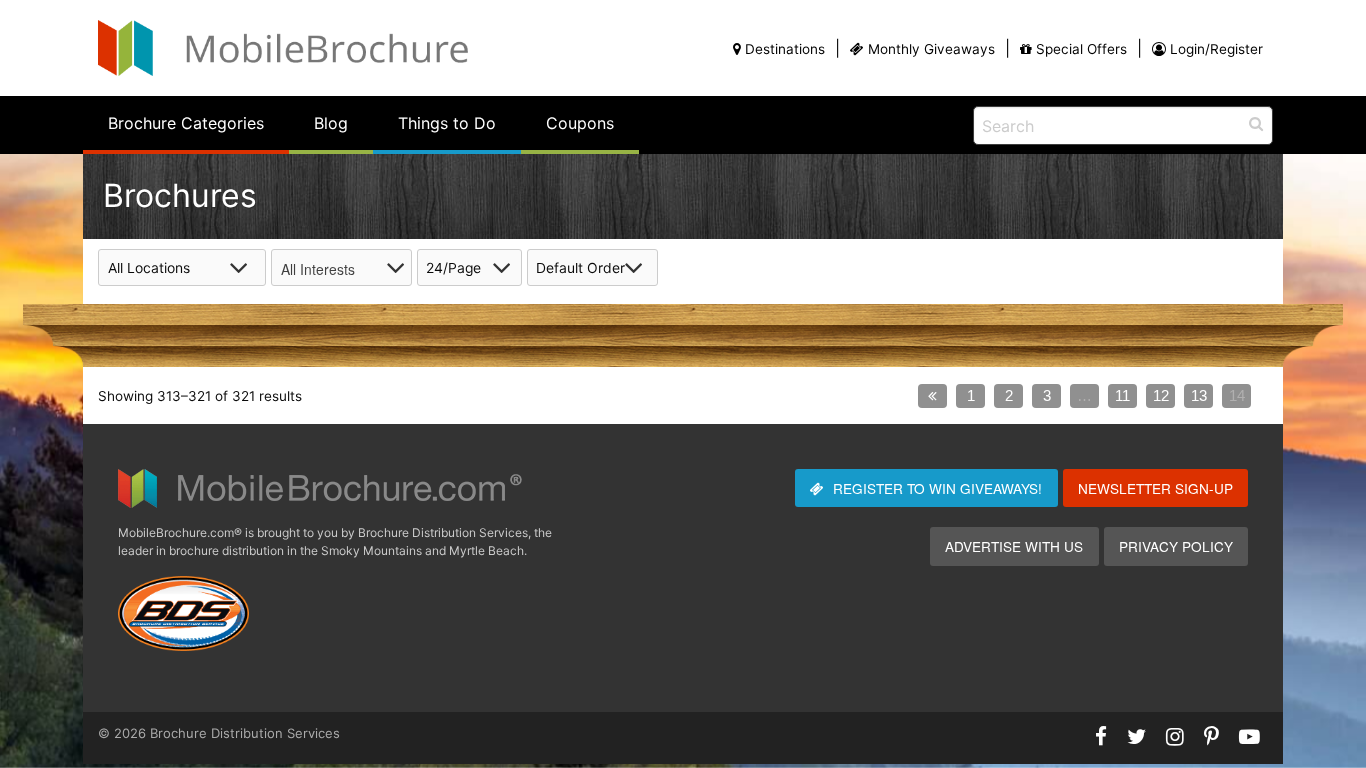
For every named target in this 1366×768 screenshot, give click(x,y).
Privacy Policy (1176, 546)
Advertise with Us (1014, 546)
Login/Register (1216, 49)
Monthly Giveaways (931, 49)
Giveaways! (937, 488)
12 (1161, 395)
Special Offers (1081, 49)
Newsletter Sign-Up (1155, 488)
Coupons (580, 123)
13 (1199, 395)
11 (1122, 395)
